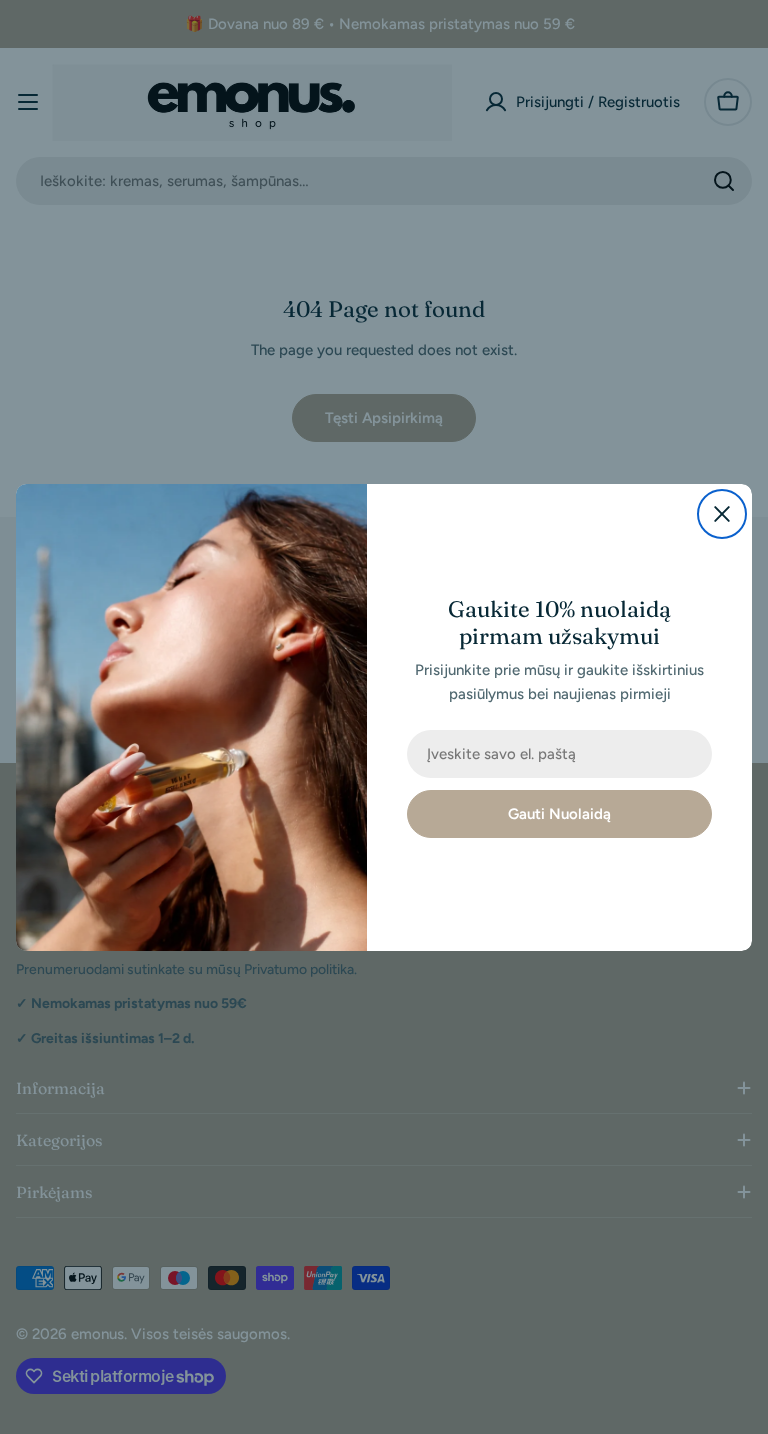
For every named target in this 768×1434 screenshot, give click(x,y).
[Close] (722, 514)
